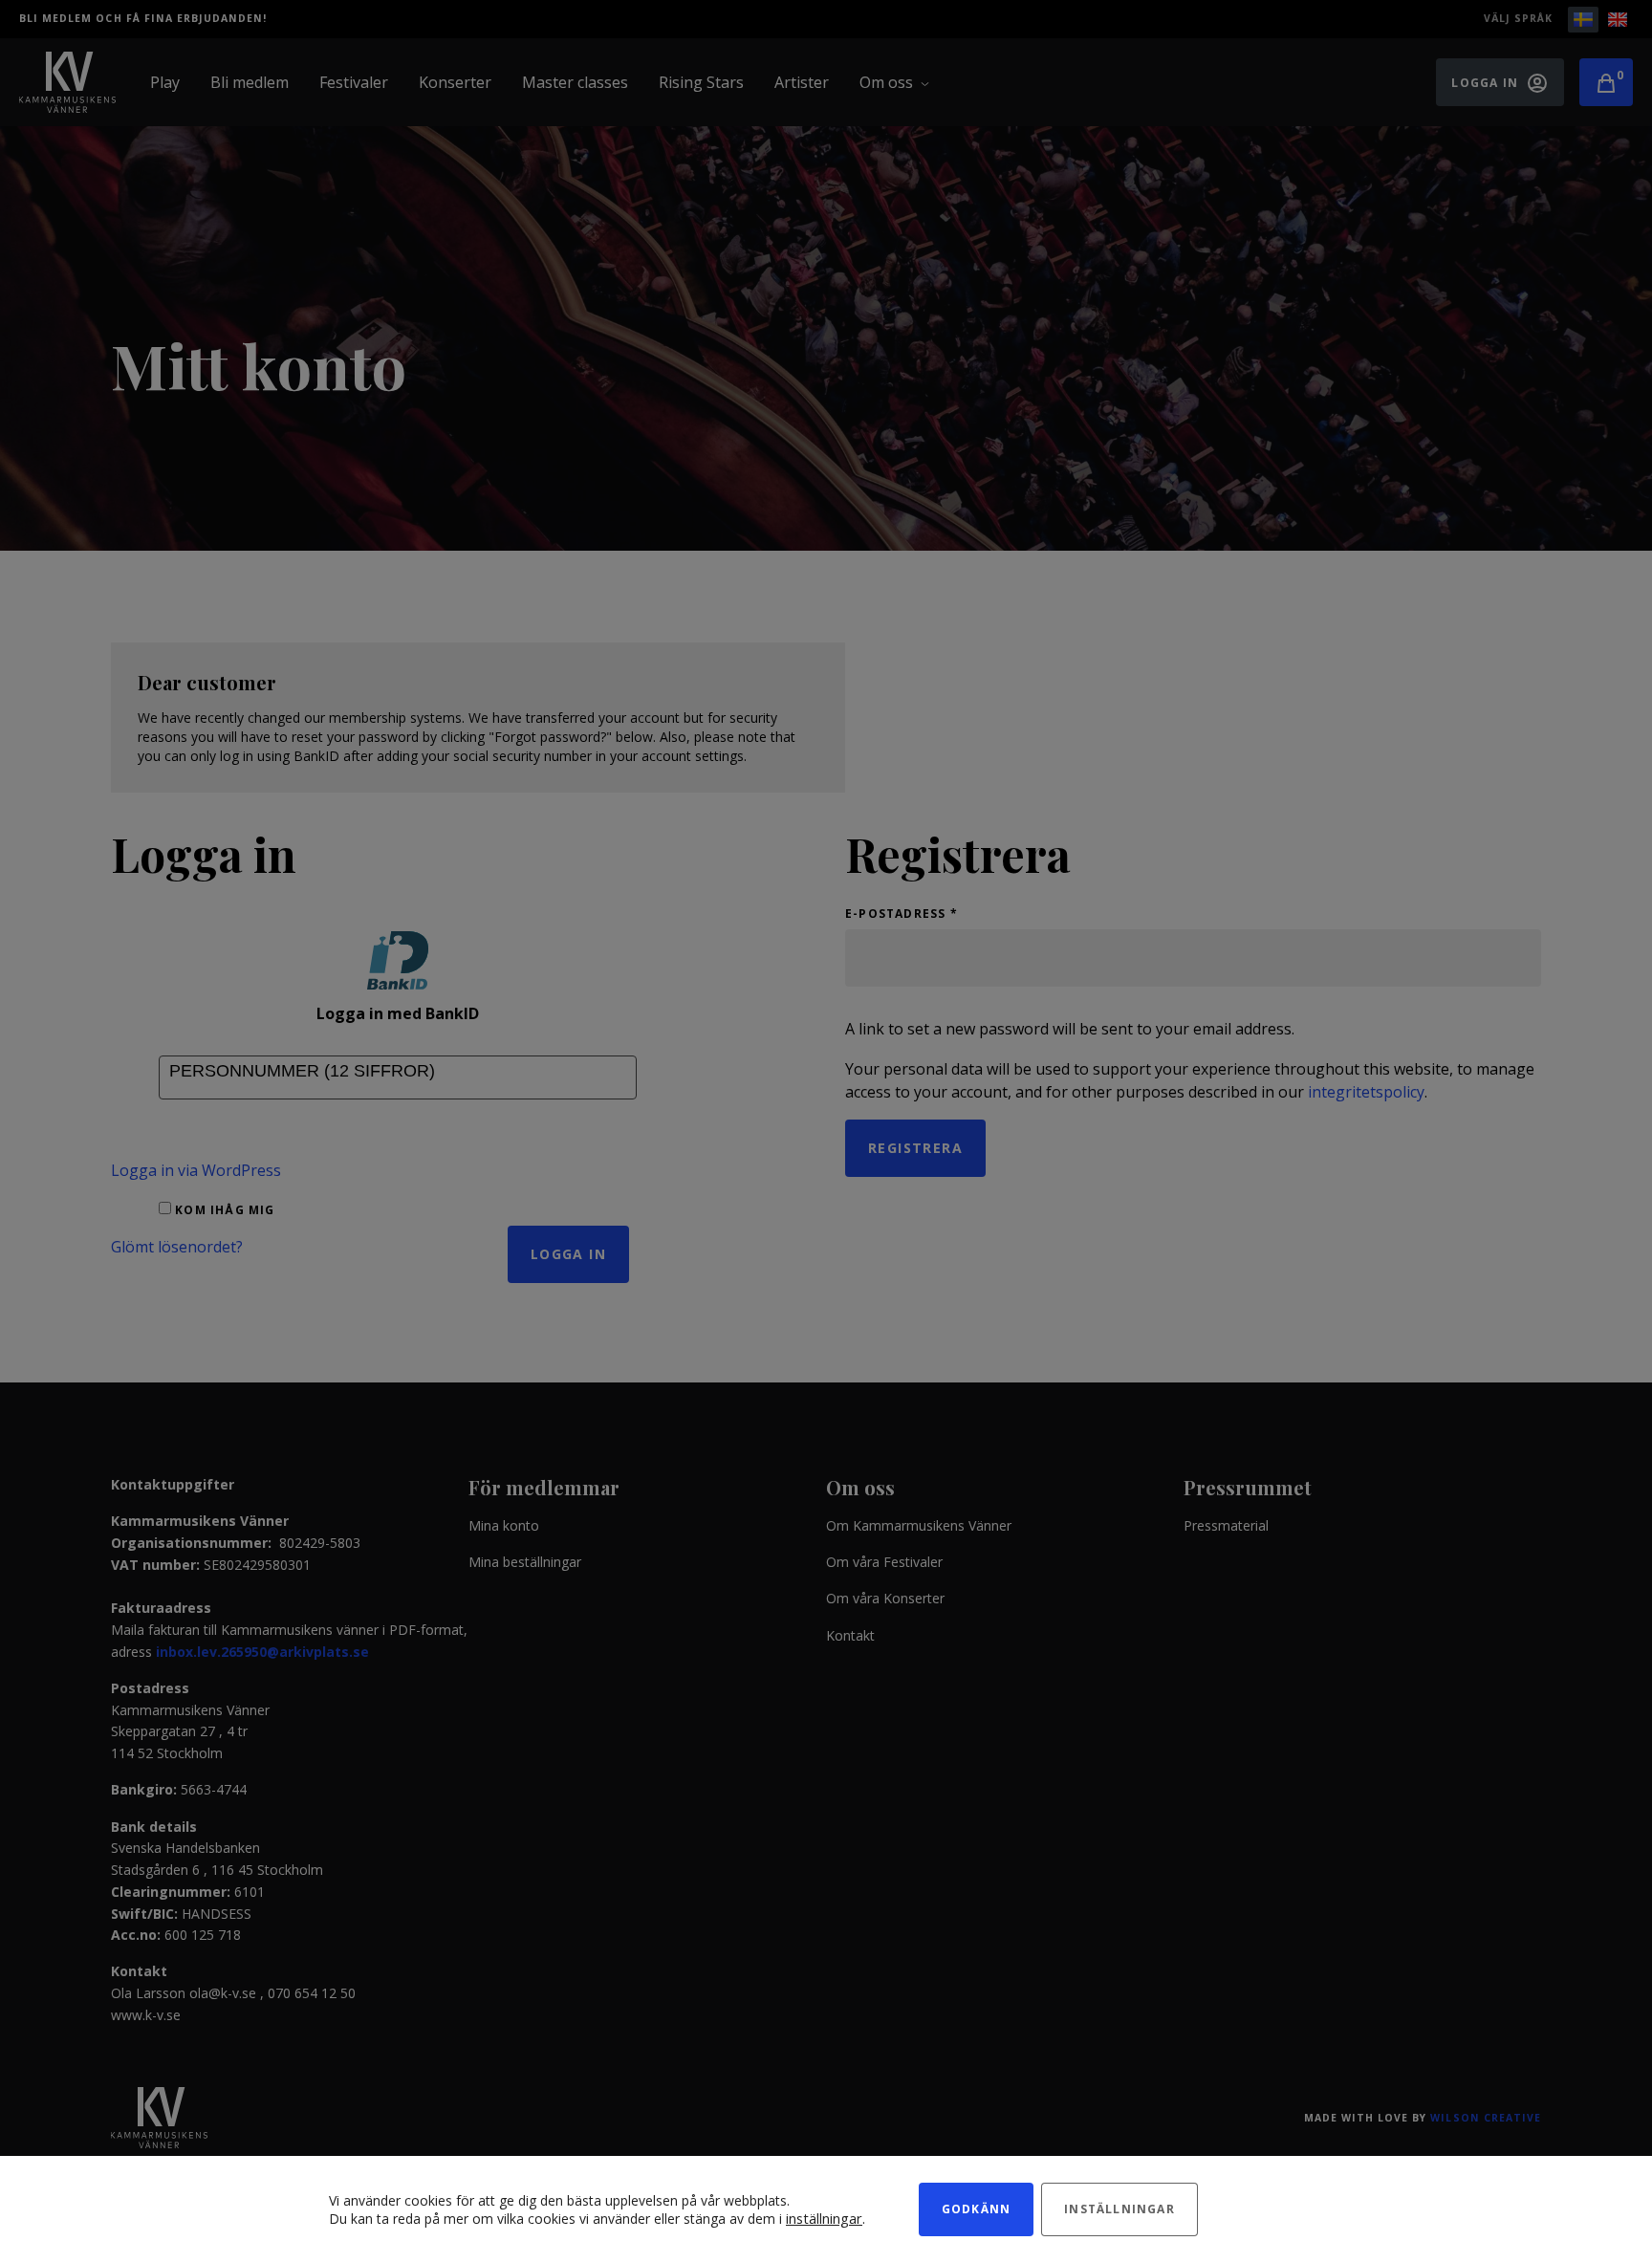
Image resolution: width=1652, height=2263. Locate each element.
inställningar (824, 2218)
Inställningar (1119, 2209)
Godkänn (976, 2209)
